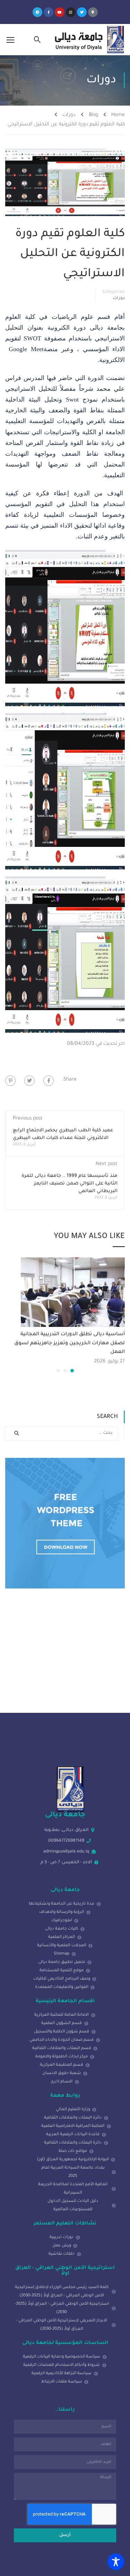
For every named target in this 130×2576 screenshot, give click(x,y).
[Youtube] (60, 12)
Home (118, 115)
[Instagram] (71, 12)
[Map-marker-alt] (93, 12)
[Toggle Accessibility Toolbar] (116, 2562)
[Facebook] (49, 1081)
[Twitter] (82, 12)
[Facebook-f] (49, 12)
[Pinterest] (10, 1081)
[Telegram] (37, 12)
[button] (72, 1371)
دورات (69, 115)
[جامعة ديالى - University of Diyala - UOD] (88, 40)
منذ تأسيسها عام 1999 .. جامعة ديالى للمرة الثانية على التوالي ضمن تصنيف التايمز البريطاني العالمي (70, 1184)
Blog (93, 115)
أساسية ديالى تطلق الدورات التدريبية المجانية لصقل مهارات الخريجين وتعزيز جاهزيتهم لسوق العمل (70, 1343)
